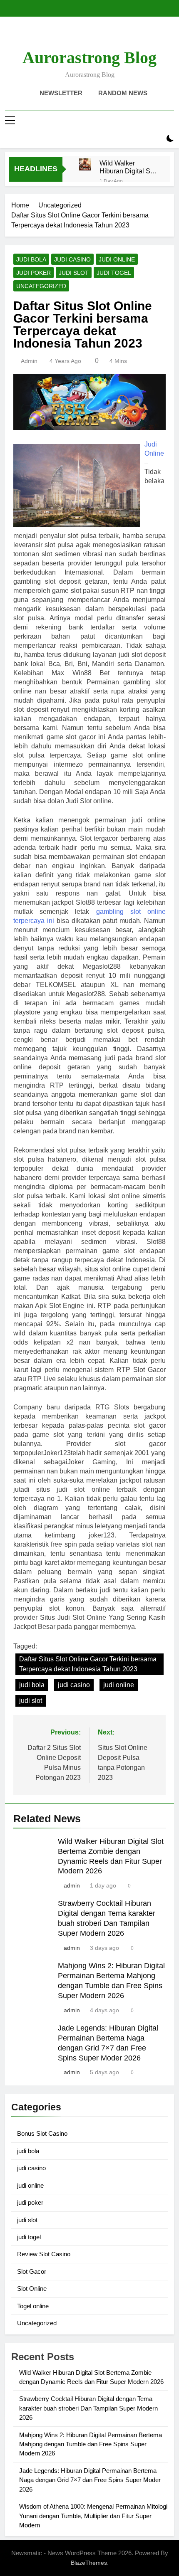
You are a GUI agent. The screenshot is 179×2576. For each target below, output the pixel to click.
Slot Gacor (32, 2271)
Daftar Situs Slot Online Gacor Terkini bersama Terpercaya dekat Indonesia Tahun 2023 (88, 1664)
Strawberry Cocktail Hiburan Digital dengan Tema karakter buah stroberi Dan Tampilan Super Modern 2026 (88, 2408)
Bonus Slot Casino (42, 2133)
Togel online (33, 2306)
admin (29, 361)
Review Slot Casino (44, 2254)
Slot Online (32, 2289)
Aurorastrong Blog (89, 58)
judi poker (34, 273)
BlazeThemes (89, 2563)
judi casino (72, 259)
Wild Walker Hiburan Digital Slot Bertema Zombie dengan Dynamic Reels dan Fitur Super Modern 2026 (128, 167)
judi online (117, 259)
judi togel (114, 273)
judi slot (74, 273)
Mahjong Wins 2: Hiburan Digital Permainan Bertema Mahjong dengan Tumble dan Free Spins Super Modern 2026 (91, 2444)
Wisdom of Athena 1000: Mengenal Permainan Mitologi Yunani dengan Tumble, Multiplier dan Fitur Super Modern (93, 2516)
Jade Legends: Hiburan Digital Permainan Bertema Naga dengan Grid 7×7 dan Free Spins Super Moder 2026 (90, 2480)
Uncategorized (41, 286)
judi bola (31, 259)
